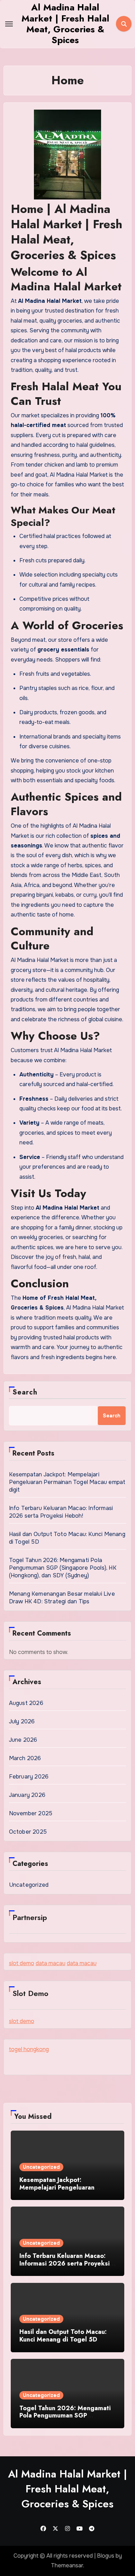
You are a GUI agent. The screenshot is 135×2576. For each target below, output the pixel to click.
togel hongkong (29, 2049)
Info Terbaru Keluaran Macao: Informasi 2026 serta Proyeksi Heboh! (61, 1512)
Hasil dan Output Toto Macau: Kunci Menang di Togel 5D (63, 2336)
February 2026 (29, 1777)
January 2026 (27, 1795)
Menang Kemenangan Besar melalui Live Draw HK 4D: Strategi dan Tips (62, 1598)
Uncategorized (29, 1885)
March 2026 (25, 1758)
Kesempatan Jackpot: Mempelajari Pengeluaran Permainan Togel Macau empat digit (67, 1482)
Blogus (106, 2556)
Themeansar (67, 2565)
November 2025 (31, 1813)
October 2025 (28, 1832)
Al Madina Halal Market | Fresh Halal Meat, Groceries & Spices (65, 24)
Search (25, 1392)
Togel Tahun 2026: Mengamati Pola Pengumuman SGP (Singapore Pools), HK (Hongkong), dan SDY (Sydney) (63, 1568)
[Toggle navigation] (9, 24)
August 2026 (26, 1703)
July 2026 (22, 1721)
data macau (51, 1963)
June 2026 (23, 1740)
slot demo (22, 1963)
